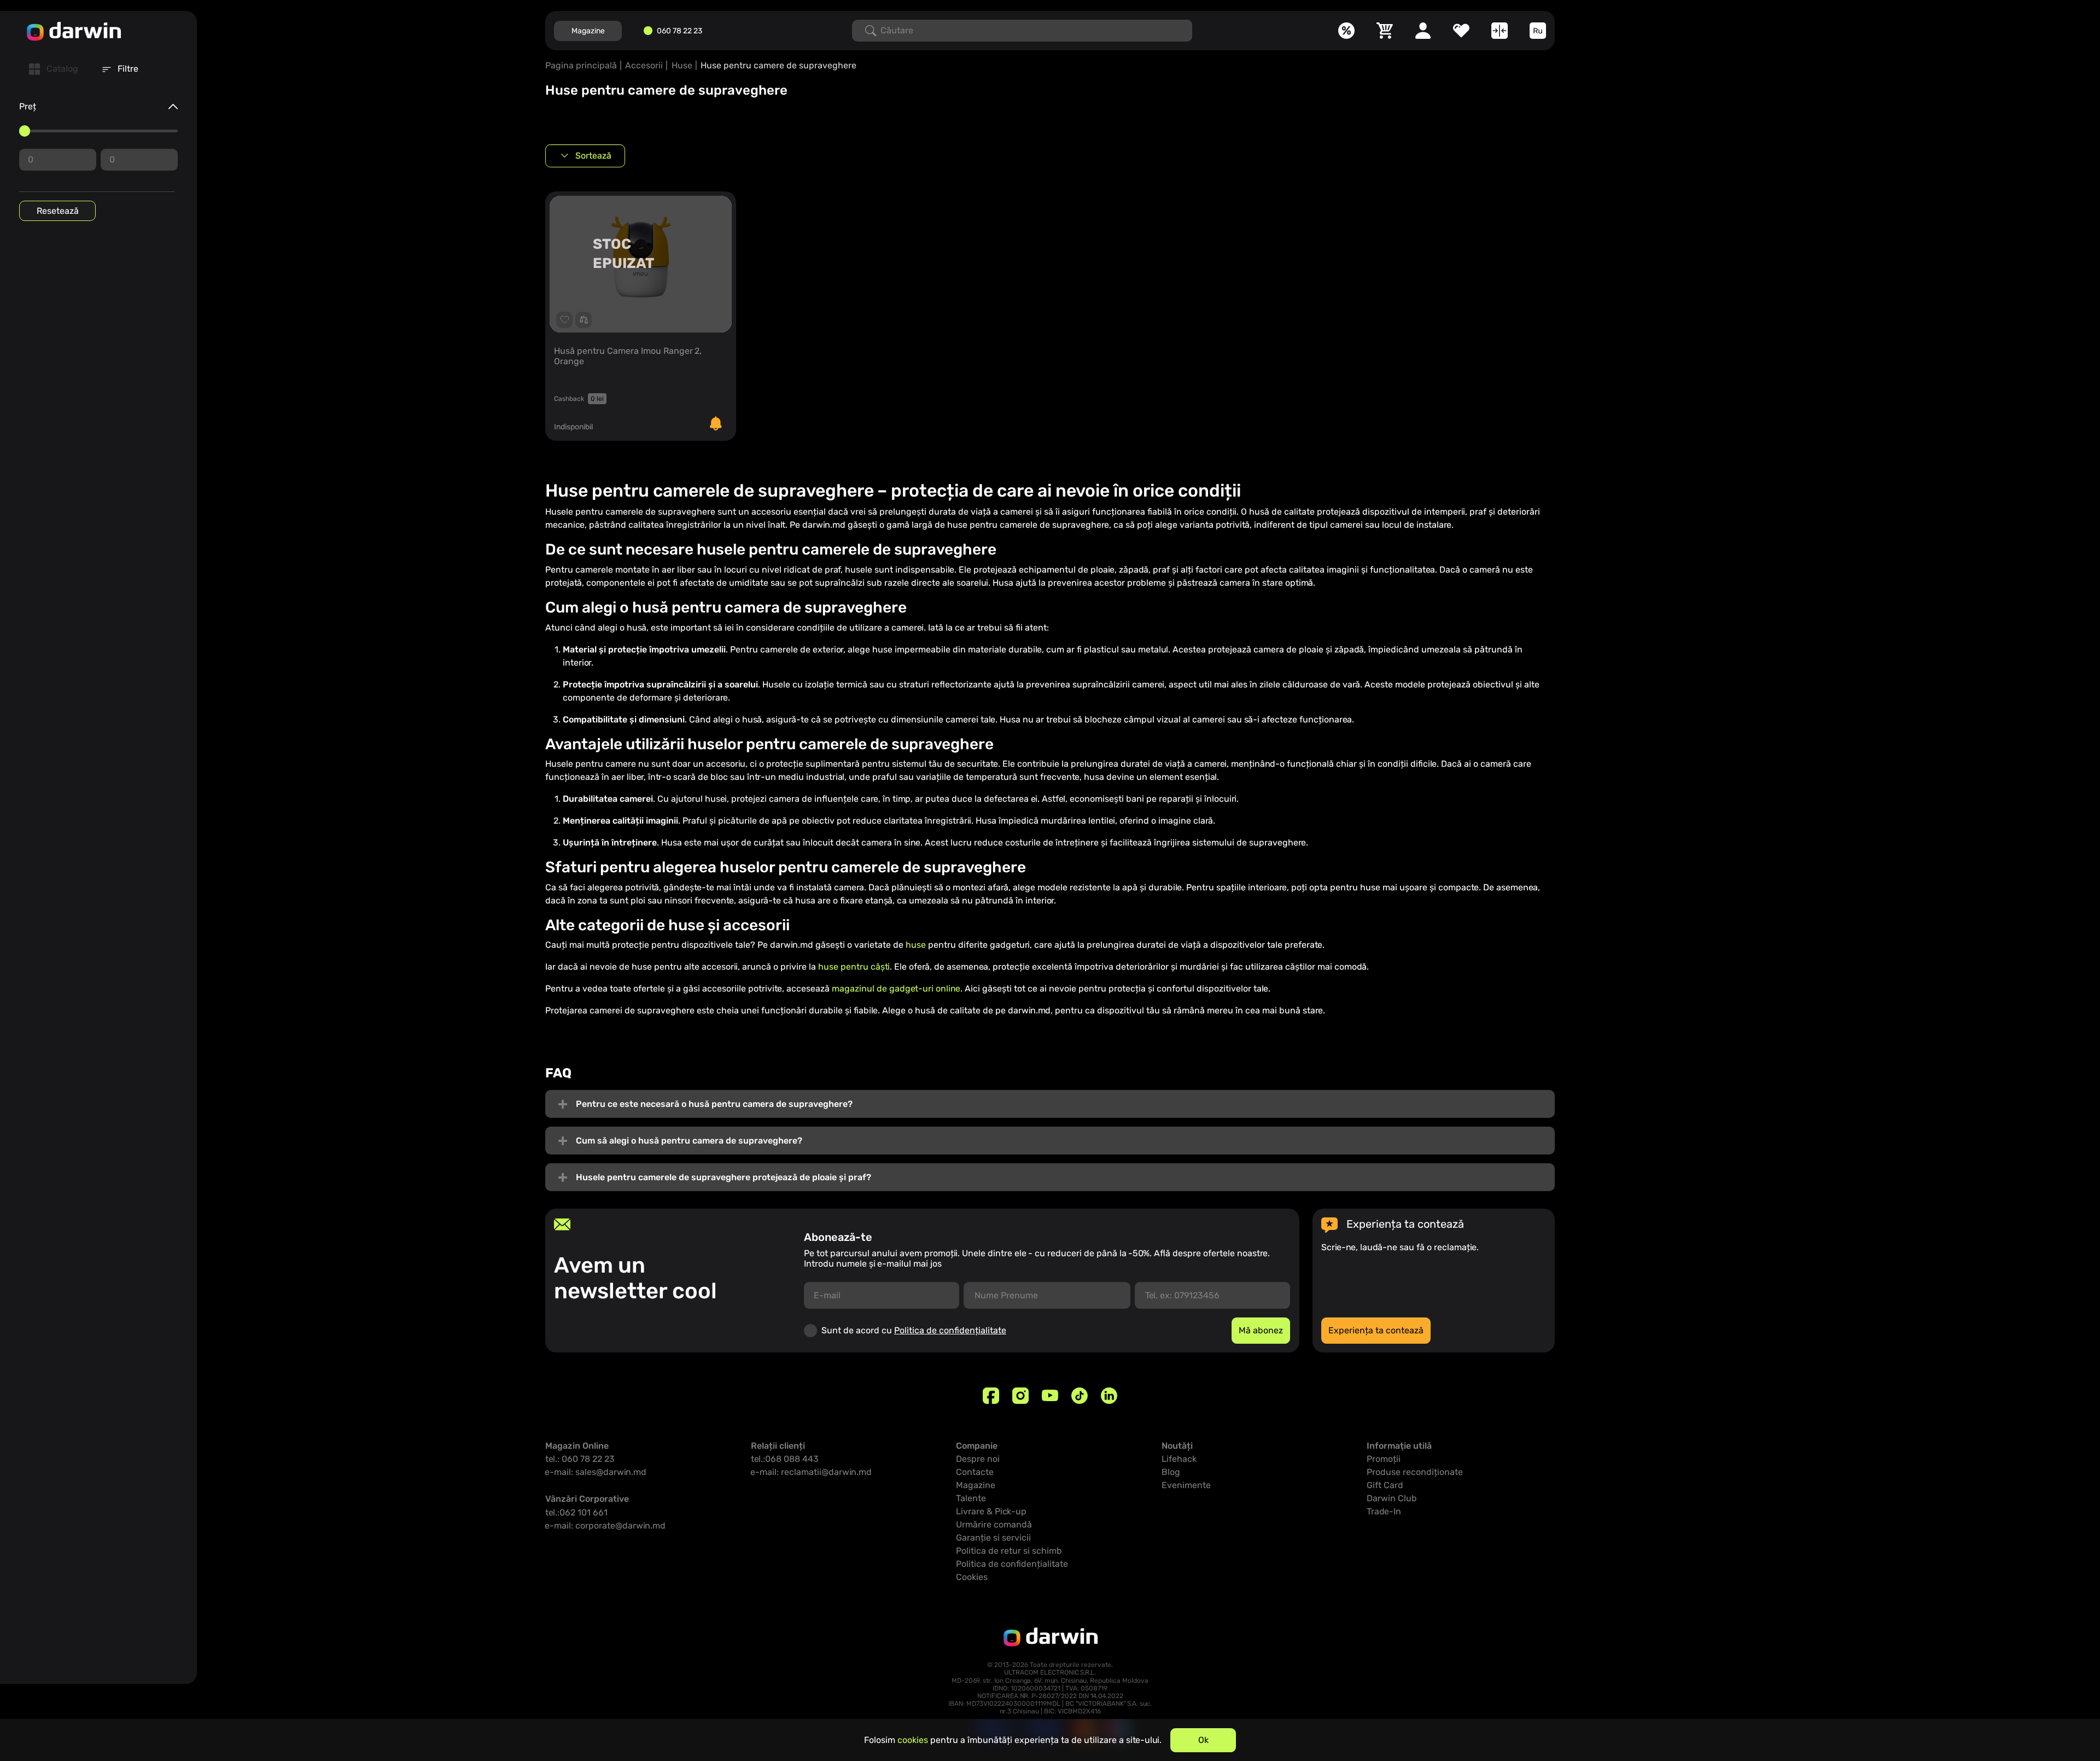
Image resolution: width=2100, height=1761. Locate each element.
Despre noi (978, 1459)
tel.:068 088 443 (785, 1459)
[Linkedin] (1109, 1396)
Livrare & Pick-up (991, 1511)
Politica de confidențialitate (950, 1330)
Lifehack (1179, 1459)
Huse (682, 65)
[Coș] (1385, 31)
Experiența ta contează (1376, 1330)
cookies (913, 1740)
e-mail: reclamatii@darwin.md (811, 1472)
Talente (971, 1498)
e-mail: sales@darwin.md (596, 1472)
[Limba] (1538, 31)
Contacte (975, 1472)
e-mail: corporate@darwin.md (605, 1526)
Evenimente (1186, 1485)
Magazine (588, 31)
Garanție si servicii (993, 1538)
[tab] (54, 69)
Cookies (972, 1577)
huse (917, 945)
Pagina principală (581, 65)
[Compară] (1500, 31)
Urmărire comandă (994, 1524)
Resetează (58, 211)
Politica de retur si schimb (1009, 1551)
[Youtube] (1050, 1396)
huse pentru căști (854, 967)
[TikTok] (1080, 1396)
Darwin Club (1392, 1498)
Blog (1171, 1472)
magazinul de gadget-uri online (896, 989)
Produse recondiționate (1415, 1472)
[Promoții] (1346, 31)
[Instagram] (1020, 1396)
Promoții (1384, 1459)
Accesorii (644, 65)
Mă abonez (1261, 1330)
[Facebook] (991, 1396)
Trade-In (1384, 1511)
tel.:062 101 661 (576, 1512)
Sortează (593, 156)
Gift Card (1385, 1485)
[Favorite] (1461, 31)
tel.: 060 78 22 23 (580, 1459)
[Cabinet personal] (1423, 31)
